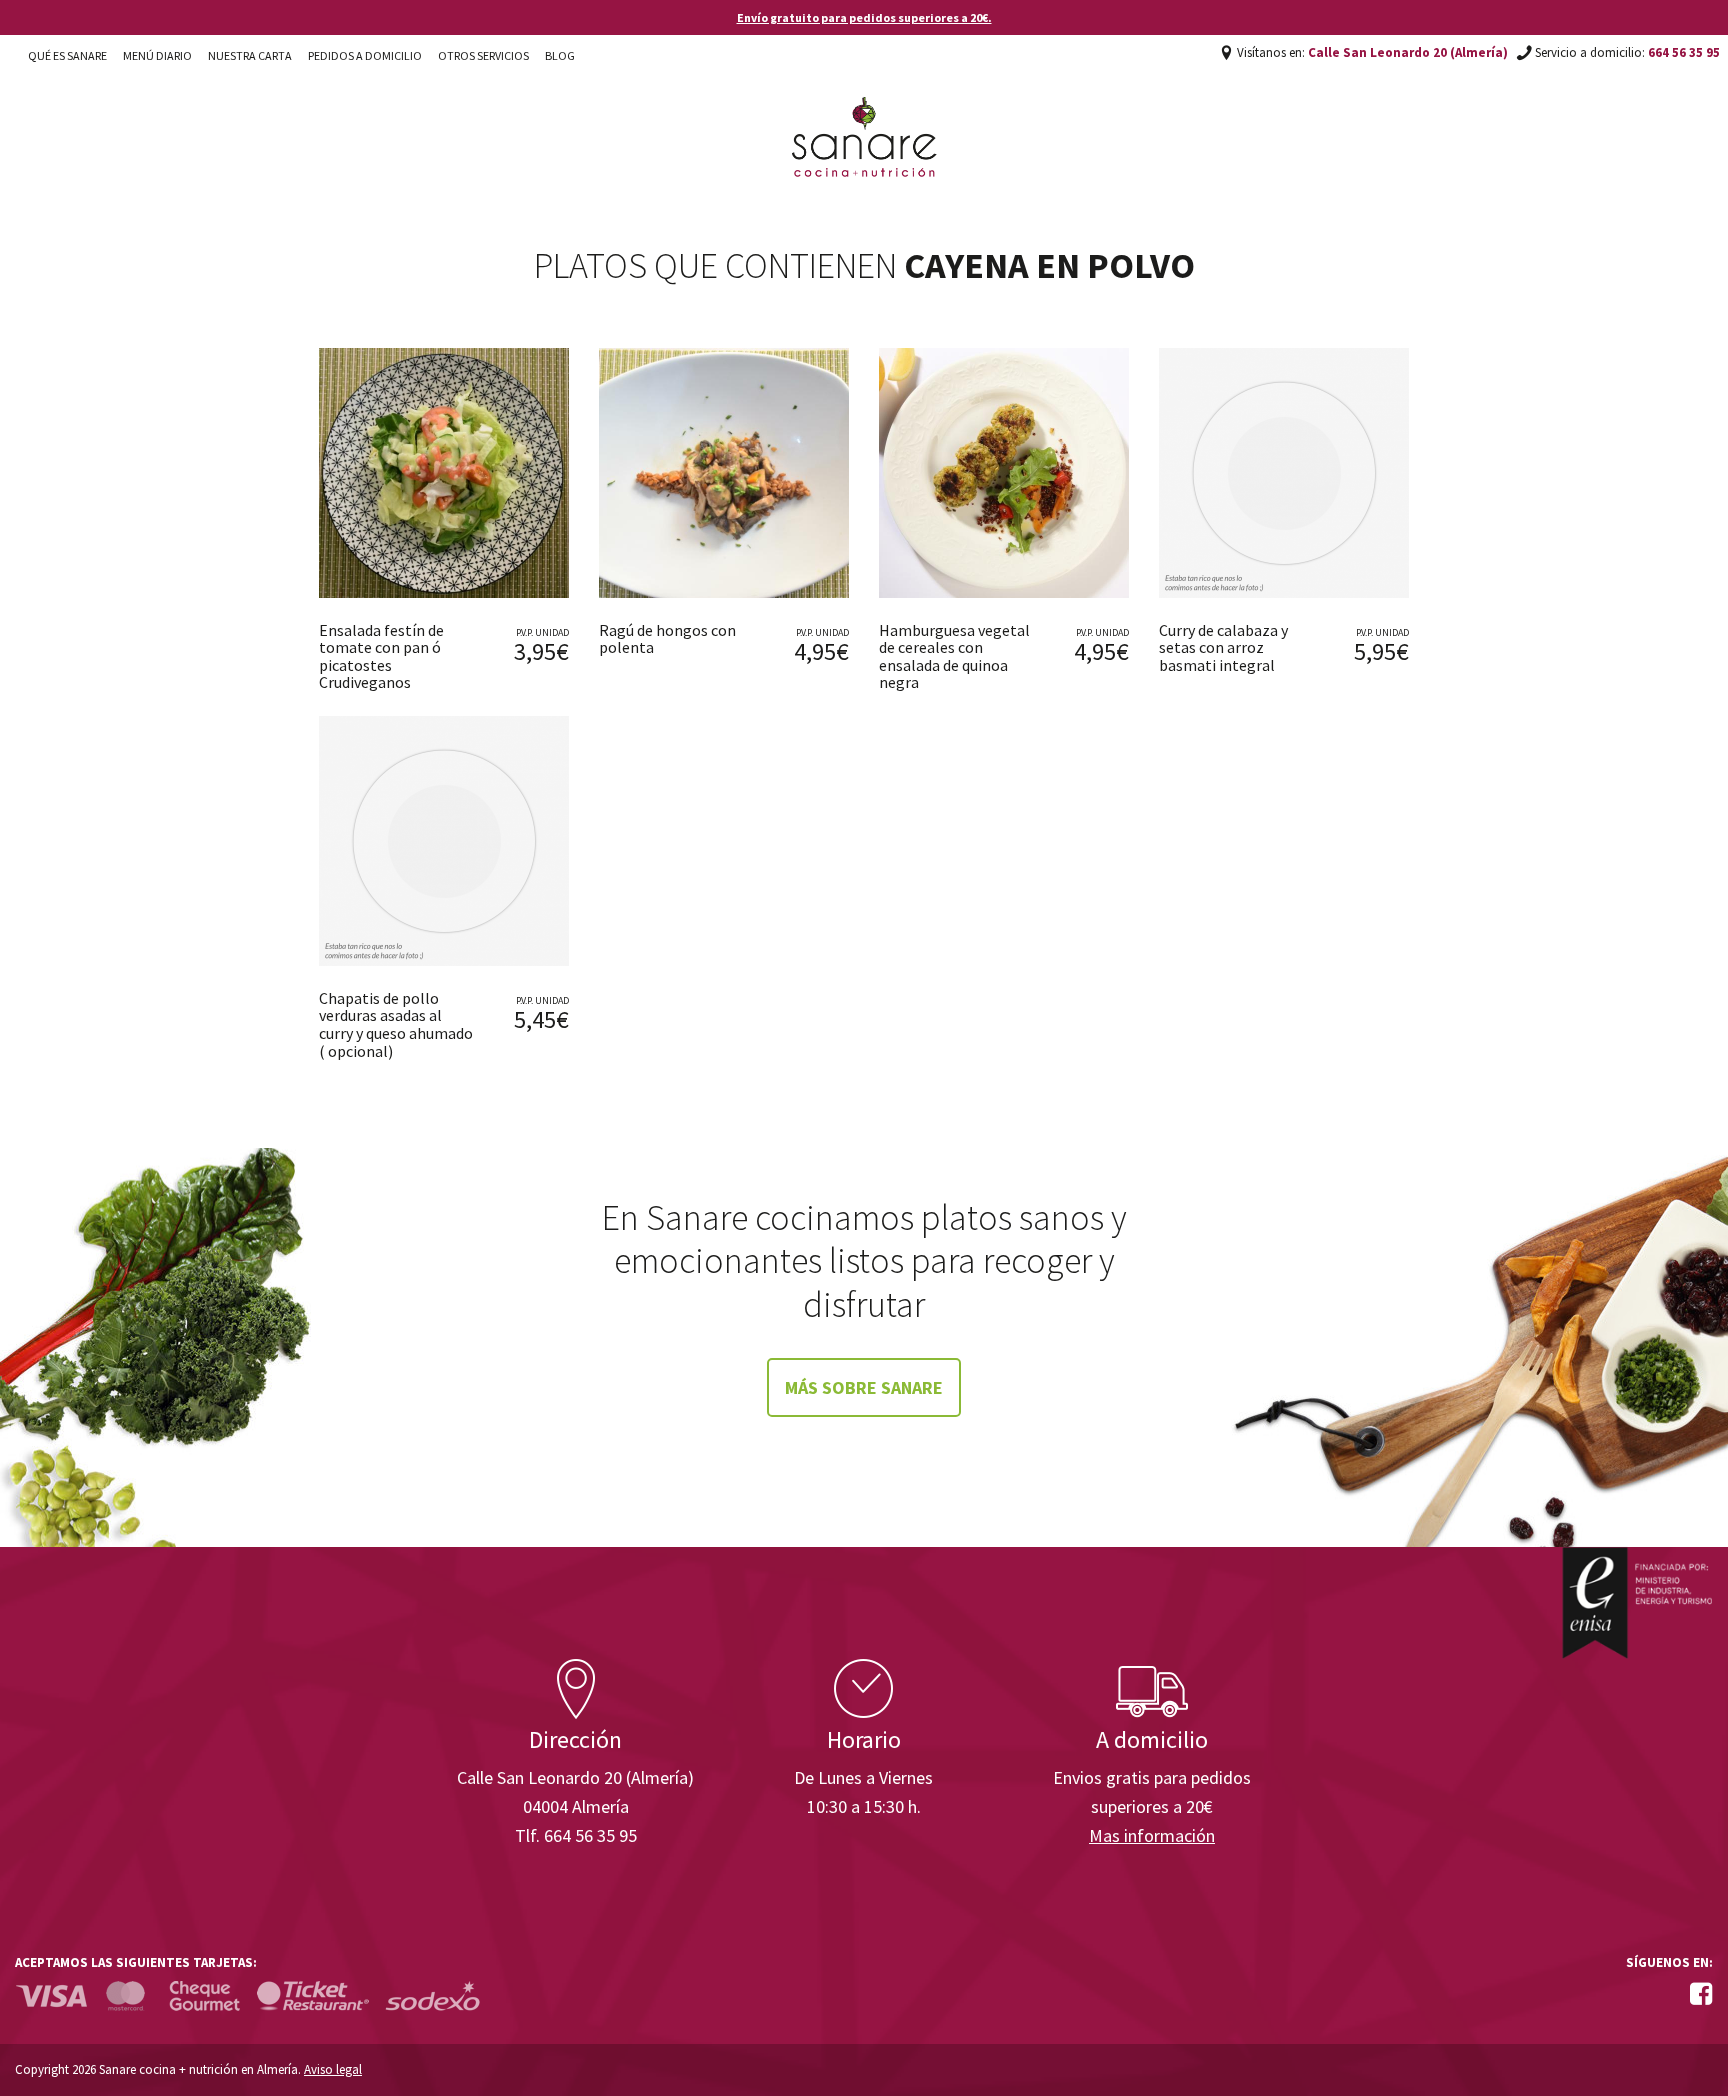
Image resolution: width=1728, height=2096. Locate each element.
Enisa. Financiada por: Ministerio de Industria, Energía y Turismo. (1637, 1602)
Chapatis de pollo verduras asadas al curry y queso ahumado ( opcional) (396, 1024)
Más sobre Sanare (864, 1387)
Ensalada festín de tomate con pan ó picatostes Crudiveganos (381, 656)
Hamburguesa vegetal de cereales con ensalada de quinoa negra (954, 656)
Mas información (1152, 1835)
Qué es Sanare (67, 55)
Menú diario (157, 55)
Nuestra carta (250, 55)
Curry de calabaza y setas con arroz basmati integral (1223, 647)
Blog (560, 55)
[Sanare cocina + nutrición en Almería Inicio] (864, 118)
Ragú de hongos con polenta (667, 639)
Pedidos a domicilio (365, 55)
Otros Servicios (483, 55)
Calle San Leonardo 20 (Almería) (1408, 52)
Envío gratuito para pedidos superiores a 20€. (864, 17)
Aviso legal (333, 2069)
